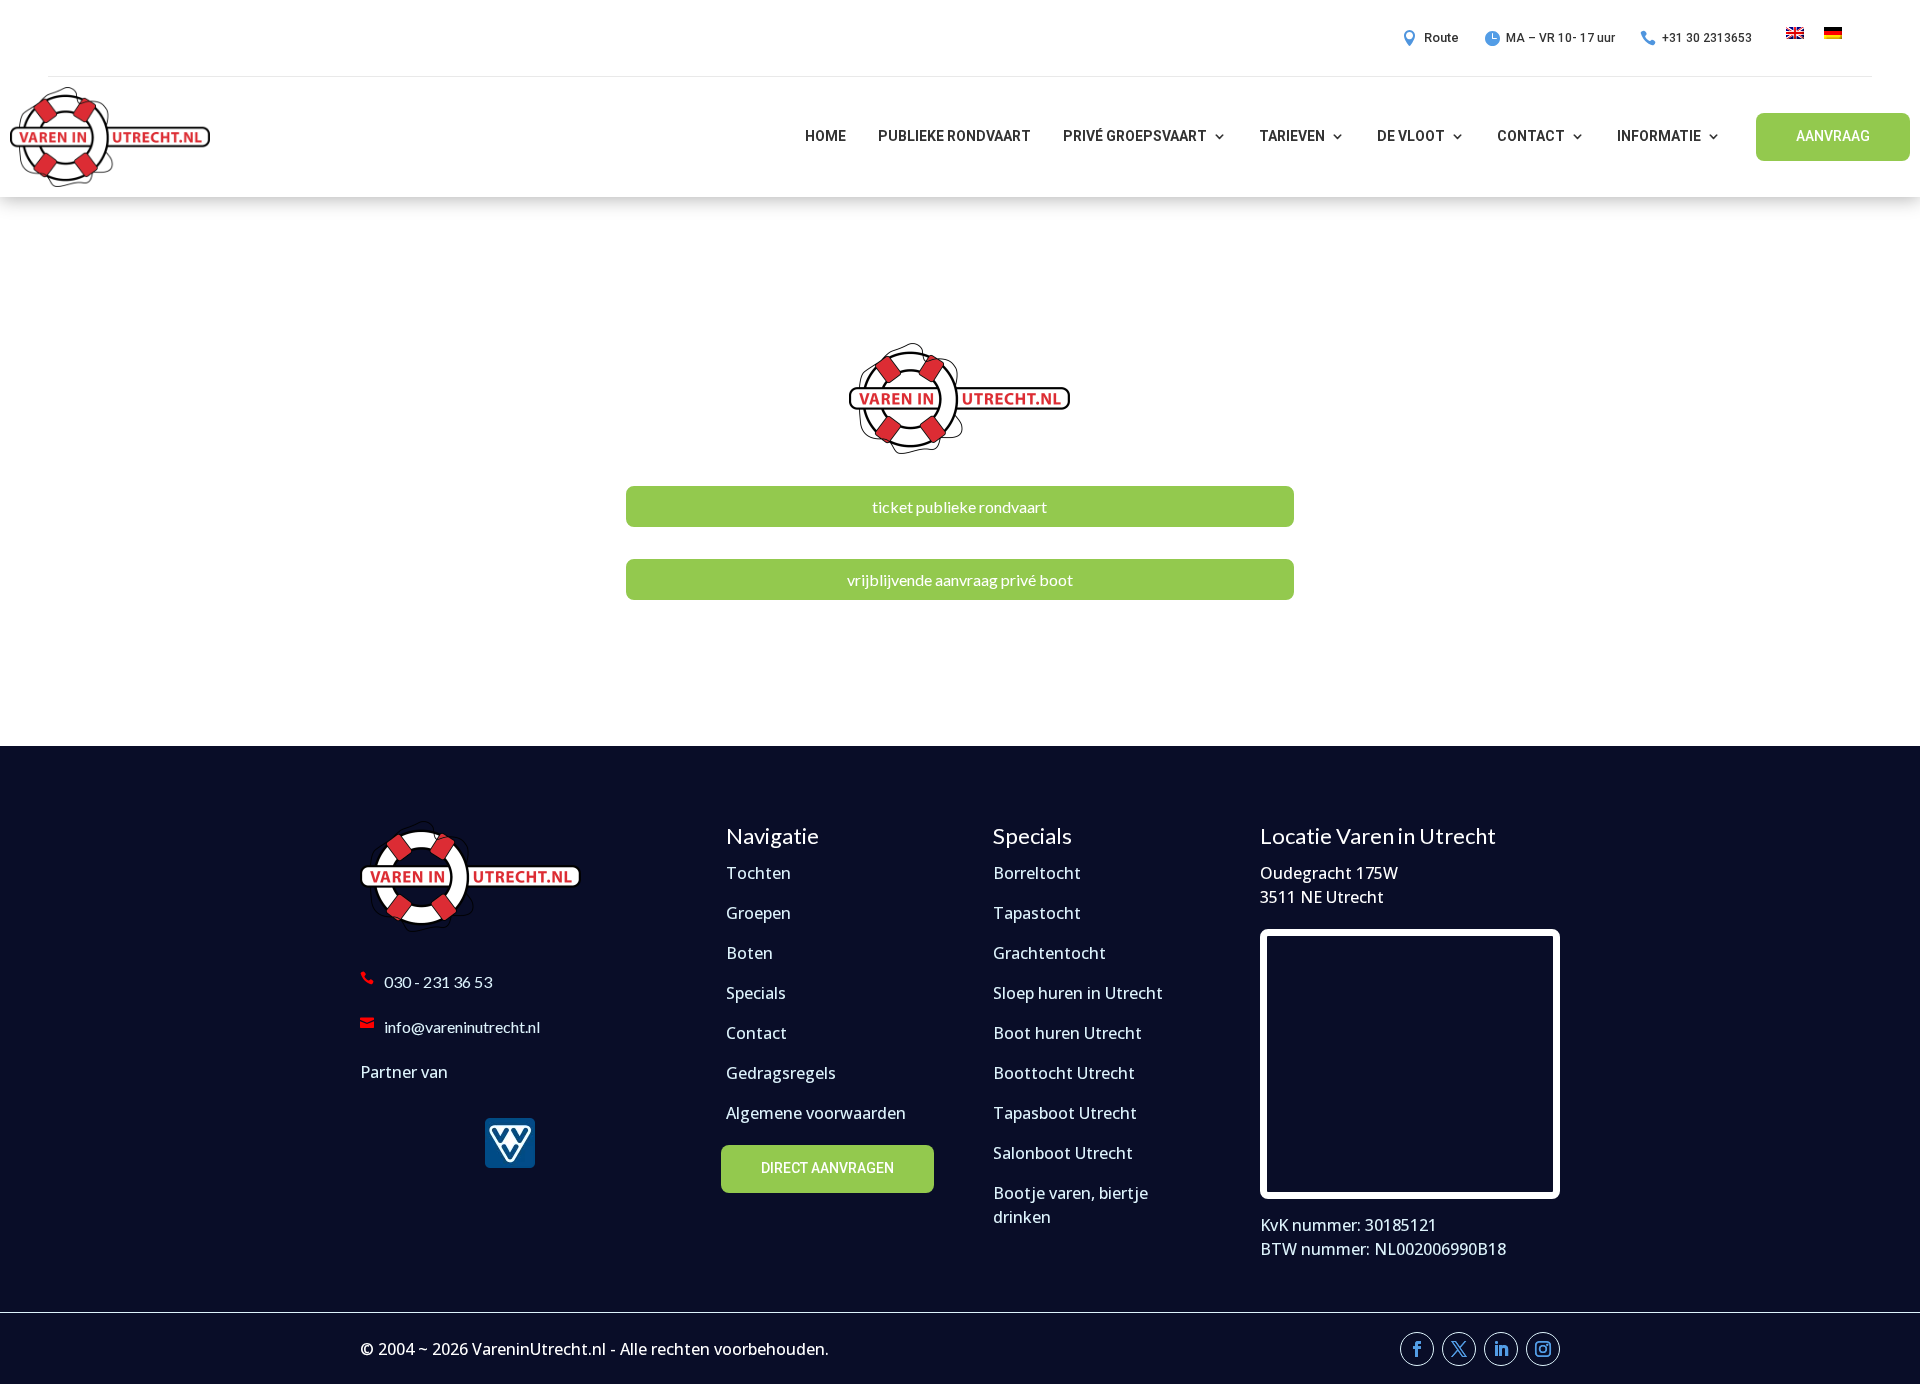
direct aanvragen (827, 1168)
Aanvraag (1833, 136)
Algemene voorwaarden (816, 1113)
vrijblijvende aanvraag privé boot (960, 579)
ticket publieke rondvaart (959, 506)
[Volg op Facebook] (1417, 1349)
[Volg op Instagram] (1543, 1349)
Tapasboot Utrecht (1065, 1113)
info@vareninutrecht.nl (462, 1026)
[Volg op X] (1459, 1349)
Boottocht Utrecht (1064, 1073)
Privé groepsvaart (1135, 136)
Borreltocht (1037, 873)
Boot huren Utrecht (1067, 1033)
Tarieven (1292, 136)
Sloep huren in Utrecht (1078, 993)
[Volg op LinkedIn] (1501, 1349)
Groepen (758, 913)
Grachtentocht (1049, 953)
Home (825, 136)
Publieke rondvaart (954, 136)
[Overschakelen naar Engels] (1795, 31)
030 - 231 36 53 (438, 981)
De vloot (1411, 136)
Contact (1531, 136)
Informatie (1659, 136)
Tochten (758, 873)
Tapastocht (1037, 913)
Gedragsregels (781, 1073)
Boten (749, 953)
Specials (756, 993)
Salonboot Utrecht (1063, 1153)
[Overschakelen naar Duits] (1833, 31)
